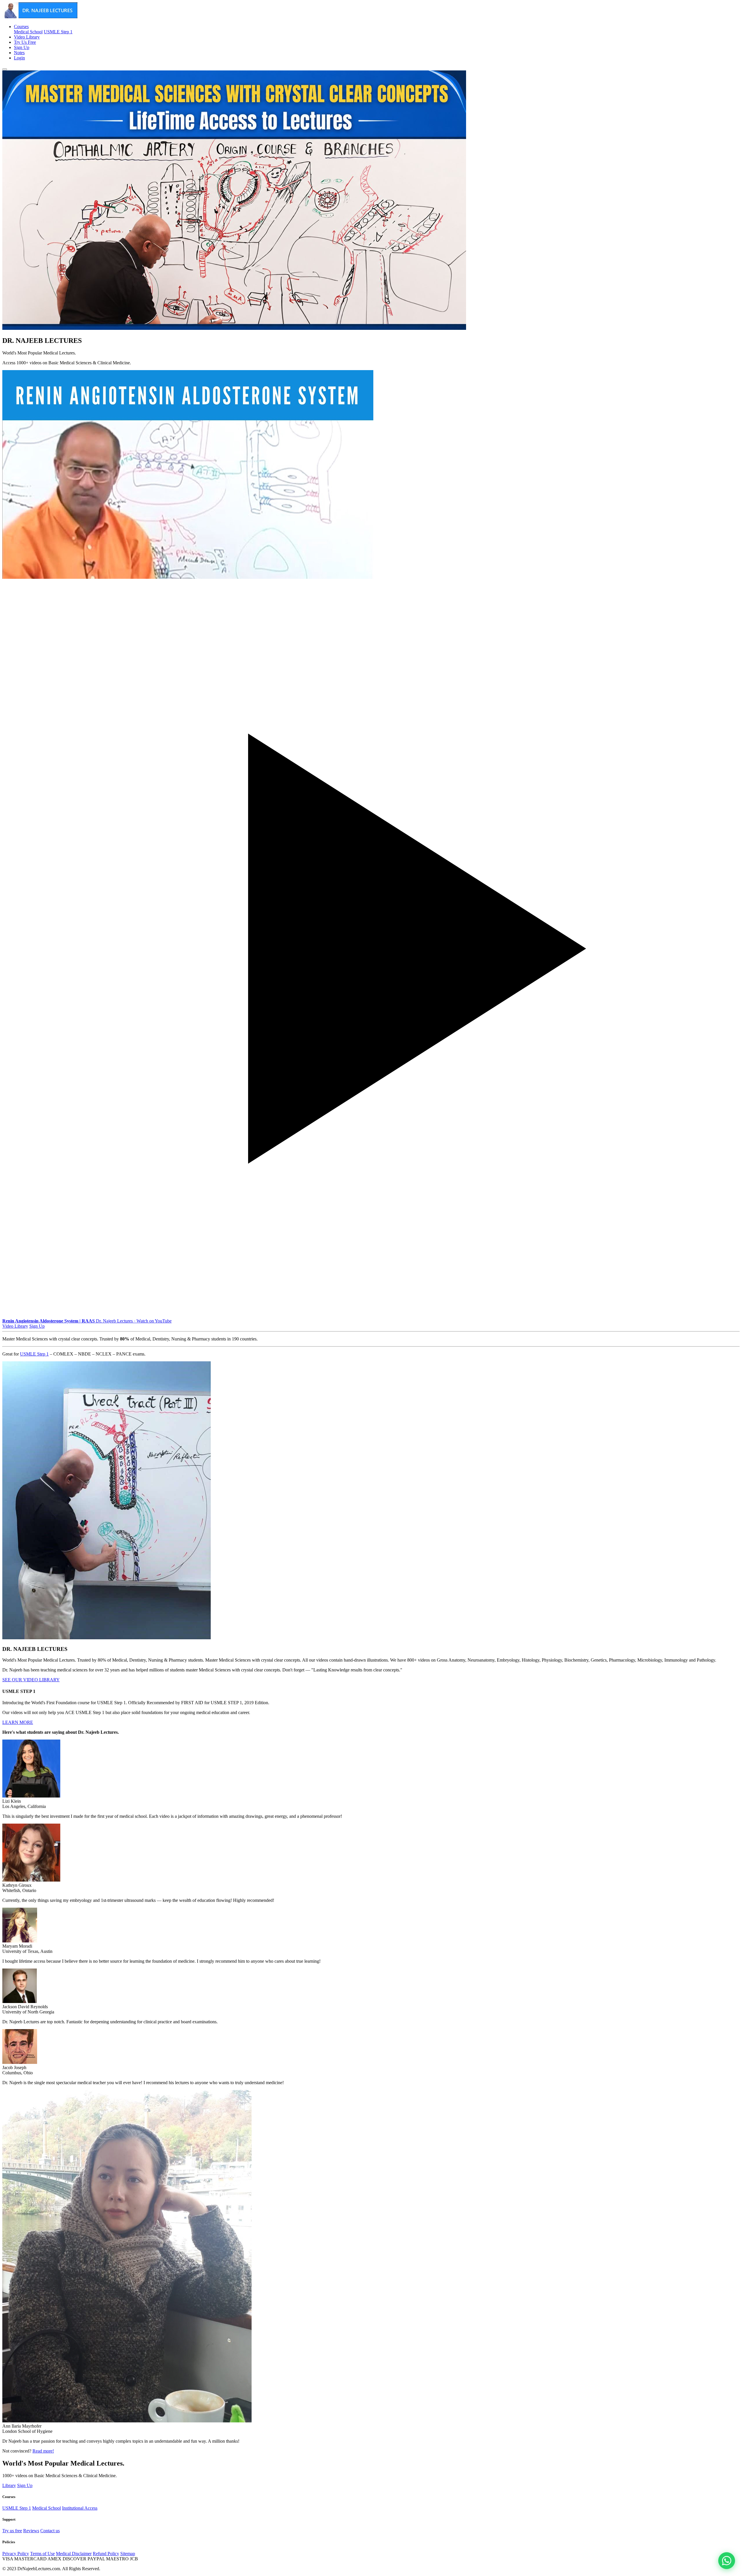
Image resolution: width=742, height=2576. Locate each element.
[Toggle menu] (5, 69)
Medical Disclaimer (74, 2554)
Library (9, 2485)
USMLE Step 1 (58, 32)
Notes (19, 53)
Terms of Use (42, 2554)
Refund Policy (106, 2554)
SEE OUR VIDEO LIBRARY (31, 1680)
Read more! (43, 2451)
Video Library (27, 37)
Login (19, 58)
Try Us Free (25, 42)
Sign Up (22, 47)
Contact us (50, 2531)
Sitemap (128, 2554)
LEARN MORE (18, 1722)
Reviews (31, 2531)
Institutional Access (80, 2508)
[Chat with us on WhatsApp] (727, 2561)
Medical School (28, 32)
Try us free (12, 2531)
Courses (21, 27)
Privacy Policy (16, 2554)
